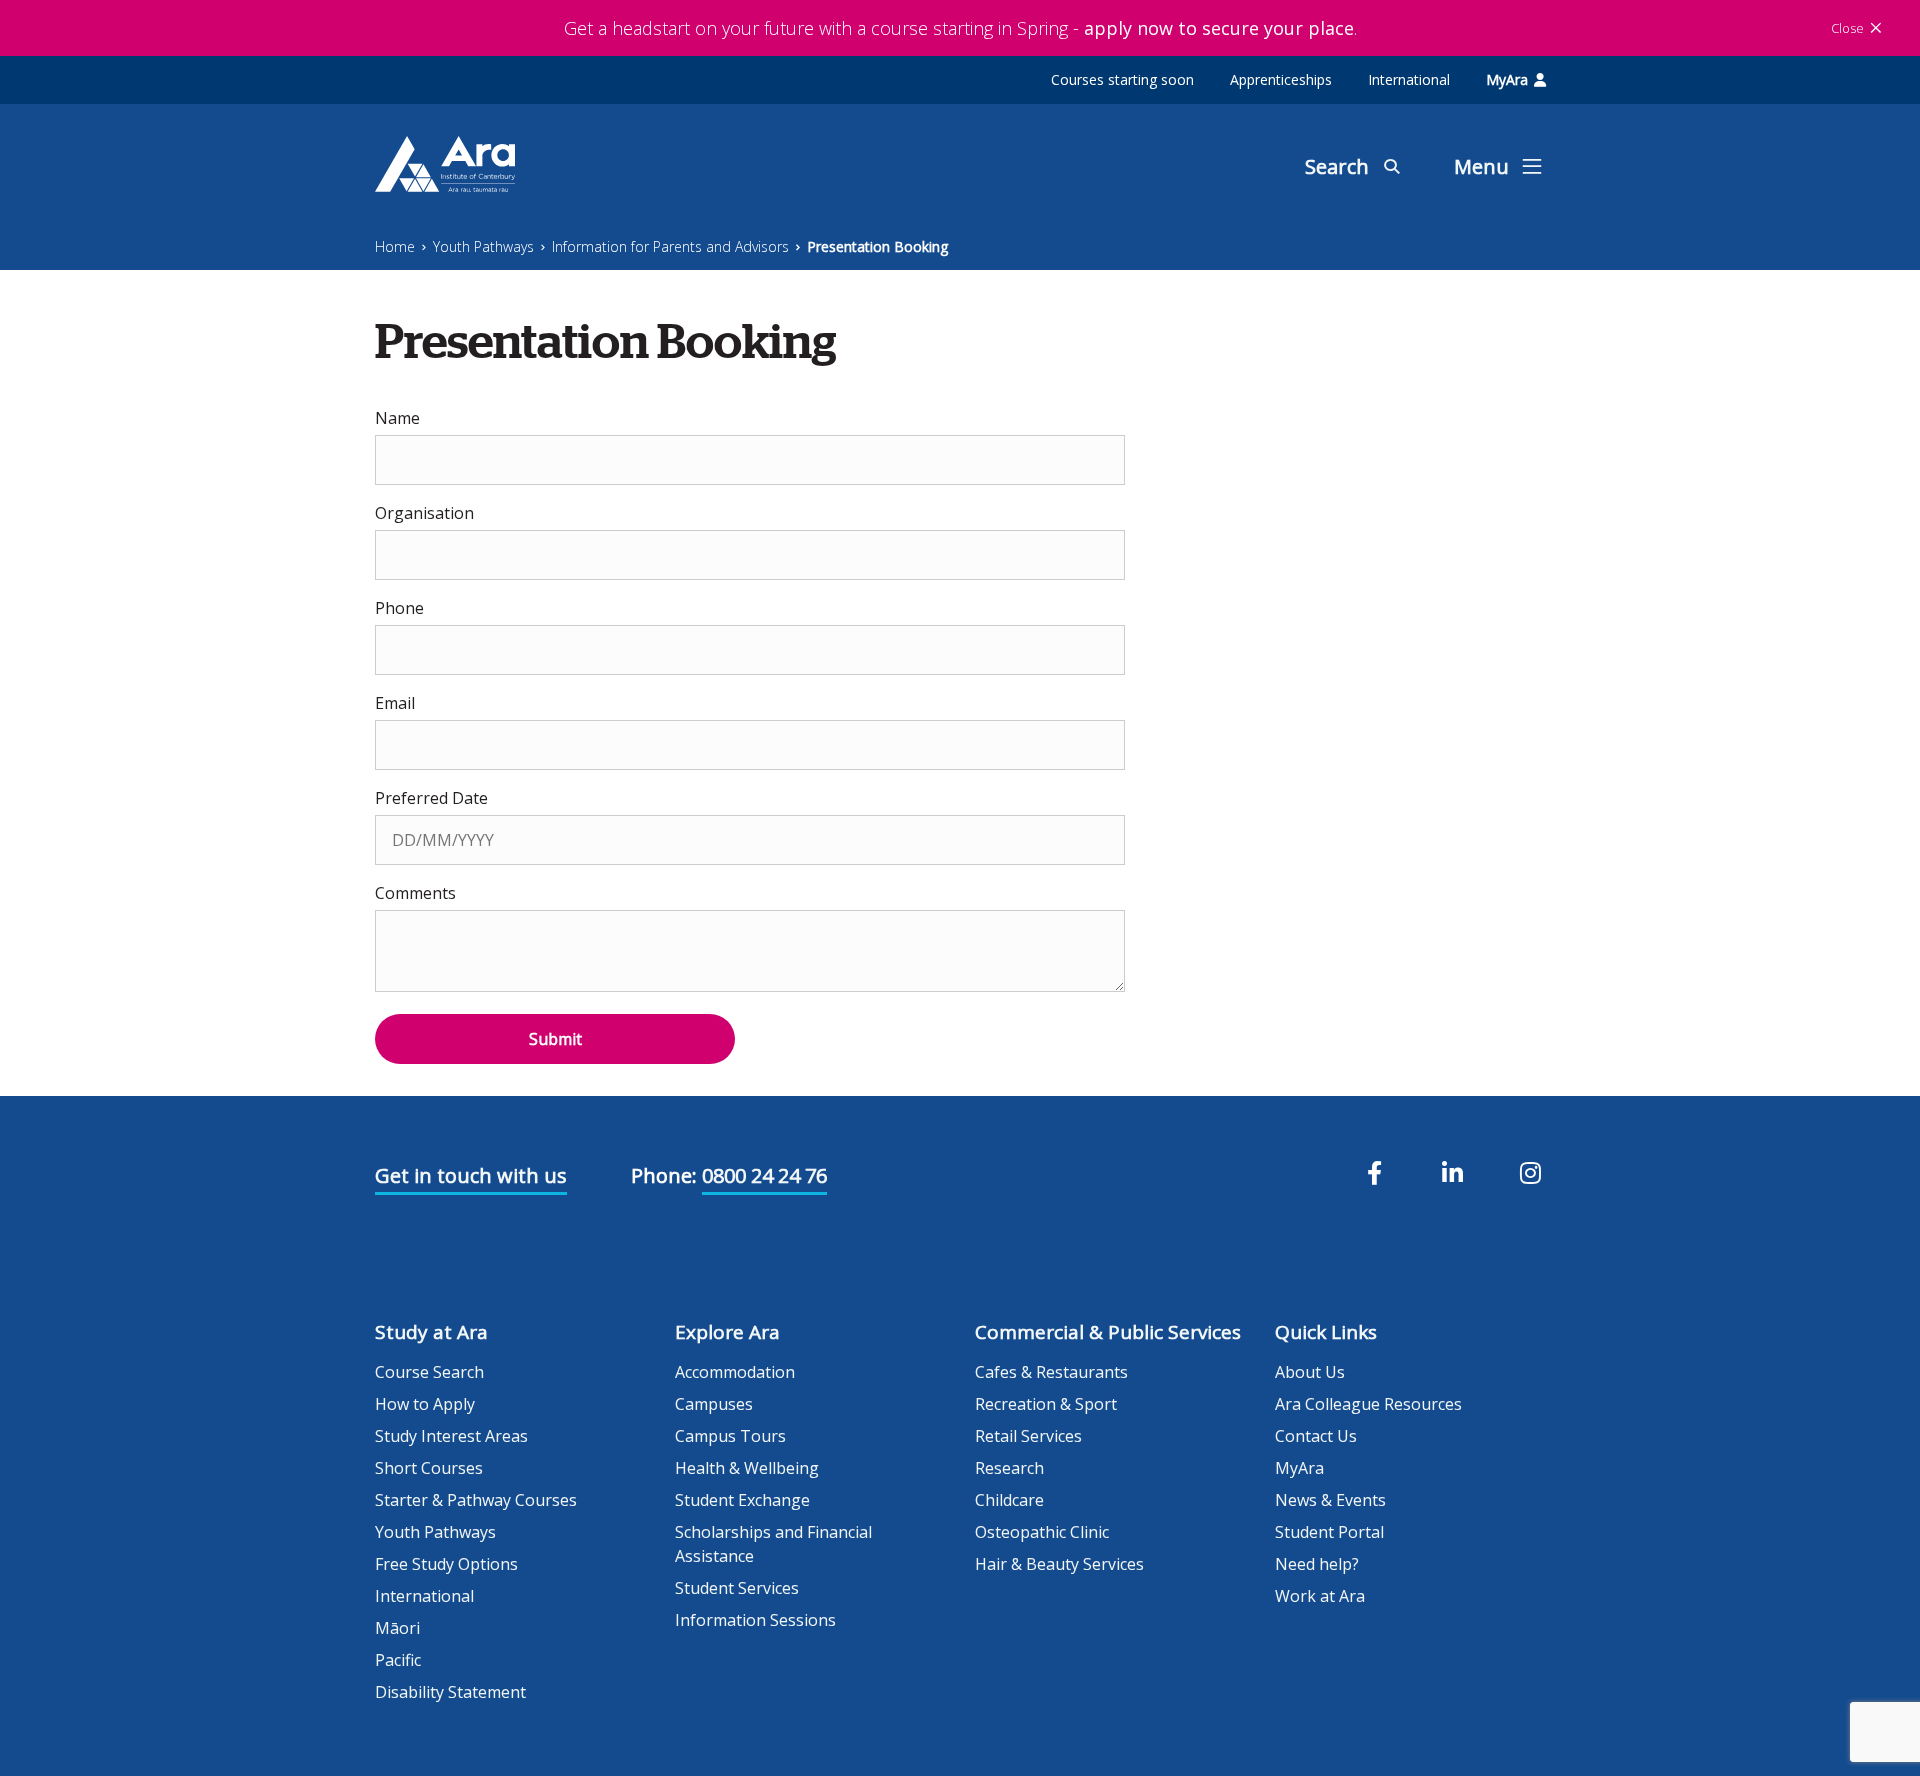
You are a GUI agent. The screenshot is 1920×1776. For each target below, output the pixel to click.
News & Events (1330, 1500)
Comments (415, 893)
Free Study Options (446, 1564)
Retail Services (1028, 1436)
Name (397, 418)
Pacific (398, 1660)
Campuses (714, 1404)
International (1409, 79)
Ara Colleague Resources (1368, 1404)
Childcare (1009, 1500)
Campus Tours (730, 1436)
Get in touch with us (471, 1175)
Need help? (1317, 1564)
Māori (397, 1628)
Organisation (424, 513)
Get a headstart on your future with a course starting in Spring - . (960, 28)
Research (1009, 1468)
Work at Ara (1320, 1596)
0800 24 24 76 (764, 1175)
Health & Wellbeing (747, 1468)
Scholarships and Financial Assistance (773, 1544)
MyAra (1507, 79)
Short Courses (429, 1468)
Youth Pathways (483, 246)
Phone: (664, 1175)
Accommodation (735, 1372)
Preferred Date (431, 798)
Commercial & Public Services (1108, 1332)
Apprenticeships (1281, 79)
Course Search (429, 1372)
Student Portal (1329, 1532)
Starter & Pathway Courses (476, 1500)
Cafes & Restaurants (1051, 1372)
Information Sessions (755, 1620)
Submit (555, 1039)
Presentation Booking (877, 246)
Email (395, 703)
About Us (1310, 1372)
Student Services (737, 1588)
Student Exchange (742, 1500)
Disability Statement (450, 1692)
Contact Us (1316, 1436)
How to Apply (425, 1404)
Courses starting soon (1122, 79)
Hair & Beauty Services (1059, 1564)
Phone (399, 608)
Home (395, 246)
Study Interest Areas (451, 1436)
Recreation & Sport (1046, 1404)
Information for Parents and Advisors (670, 246)
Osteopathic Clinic (1042, 1532)
